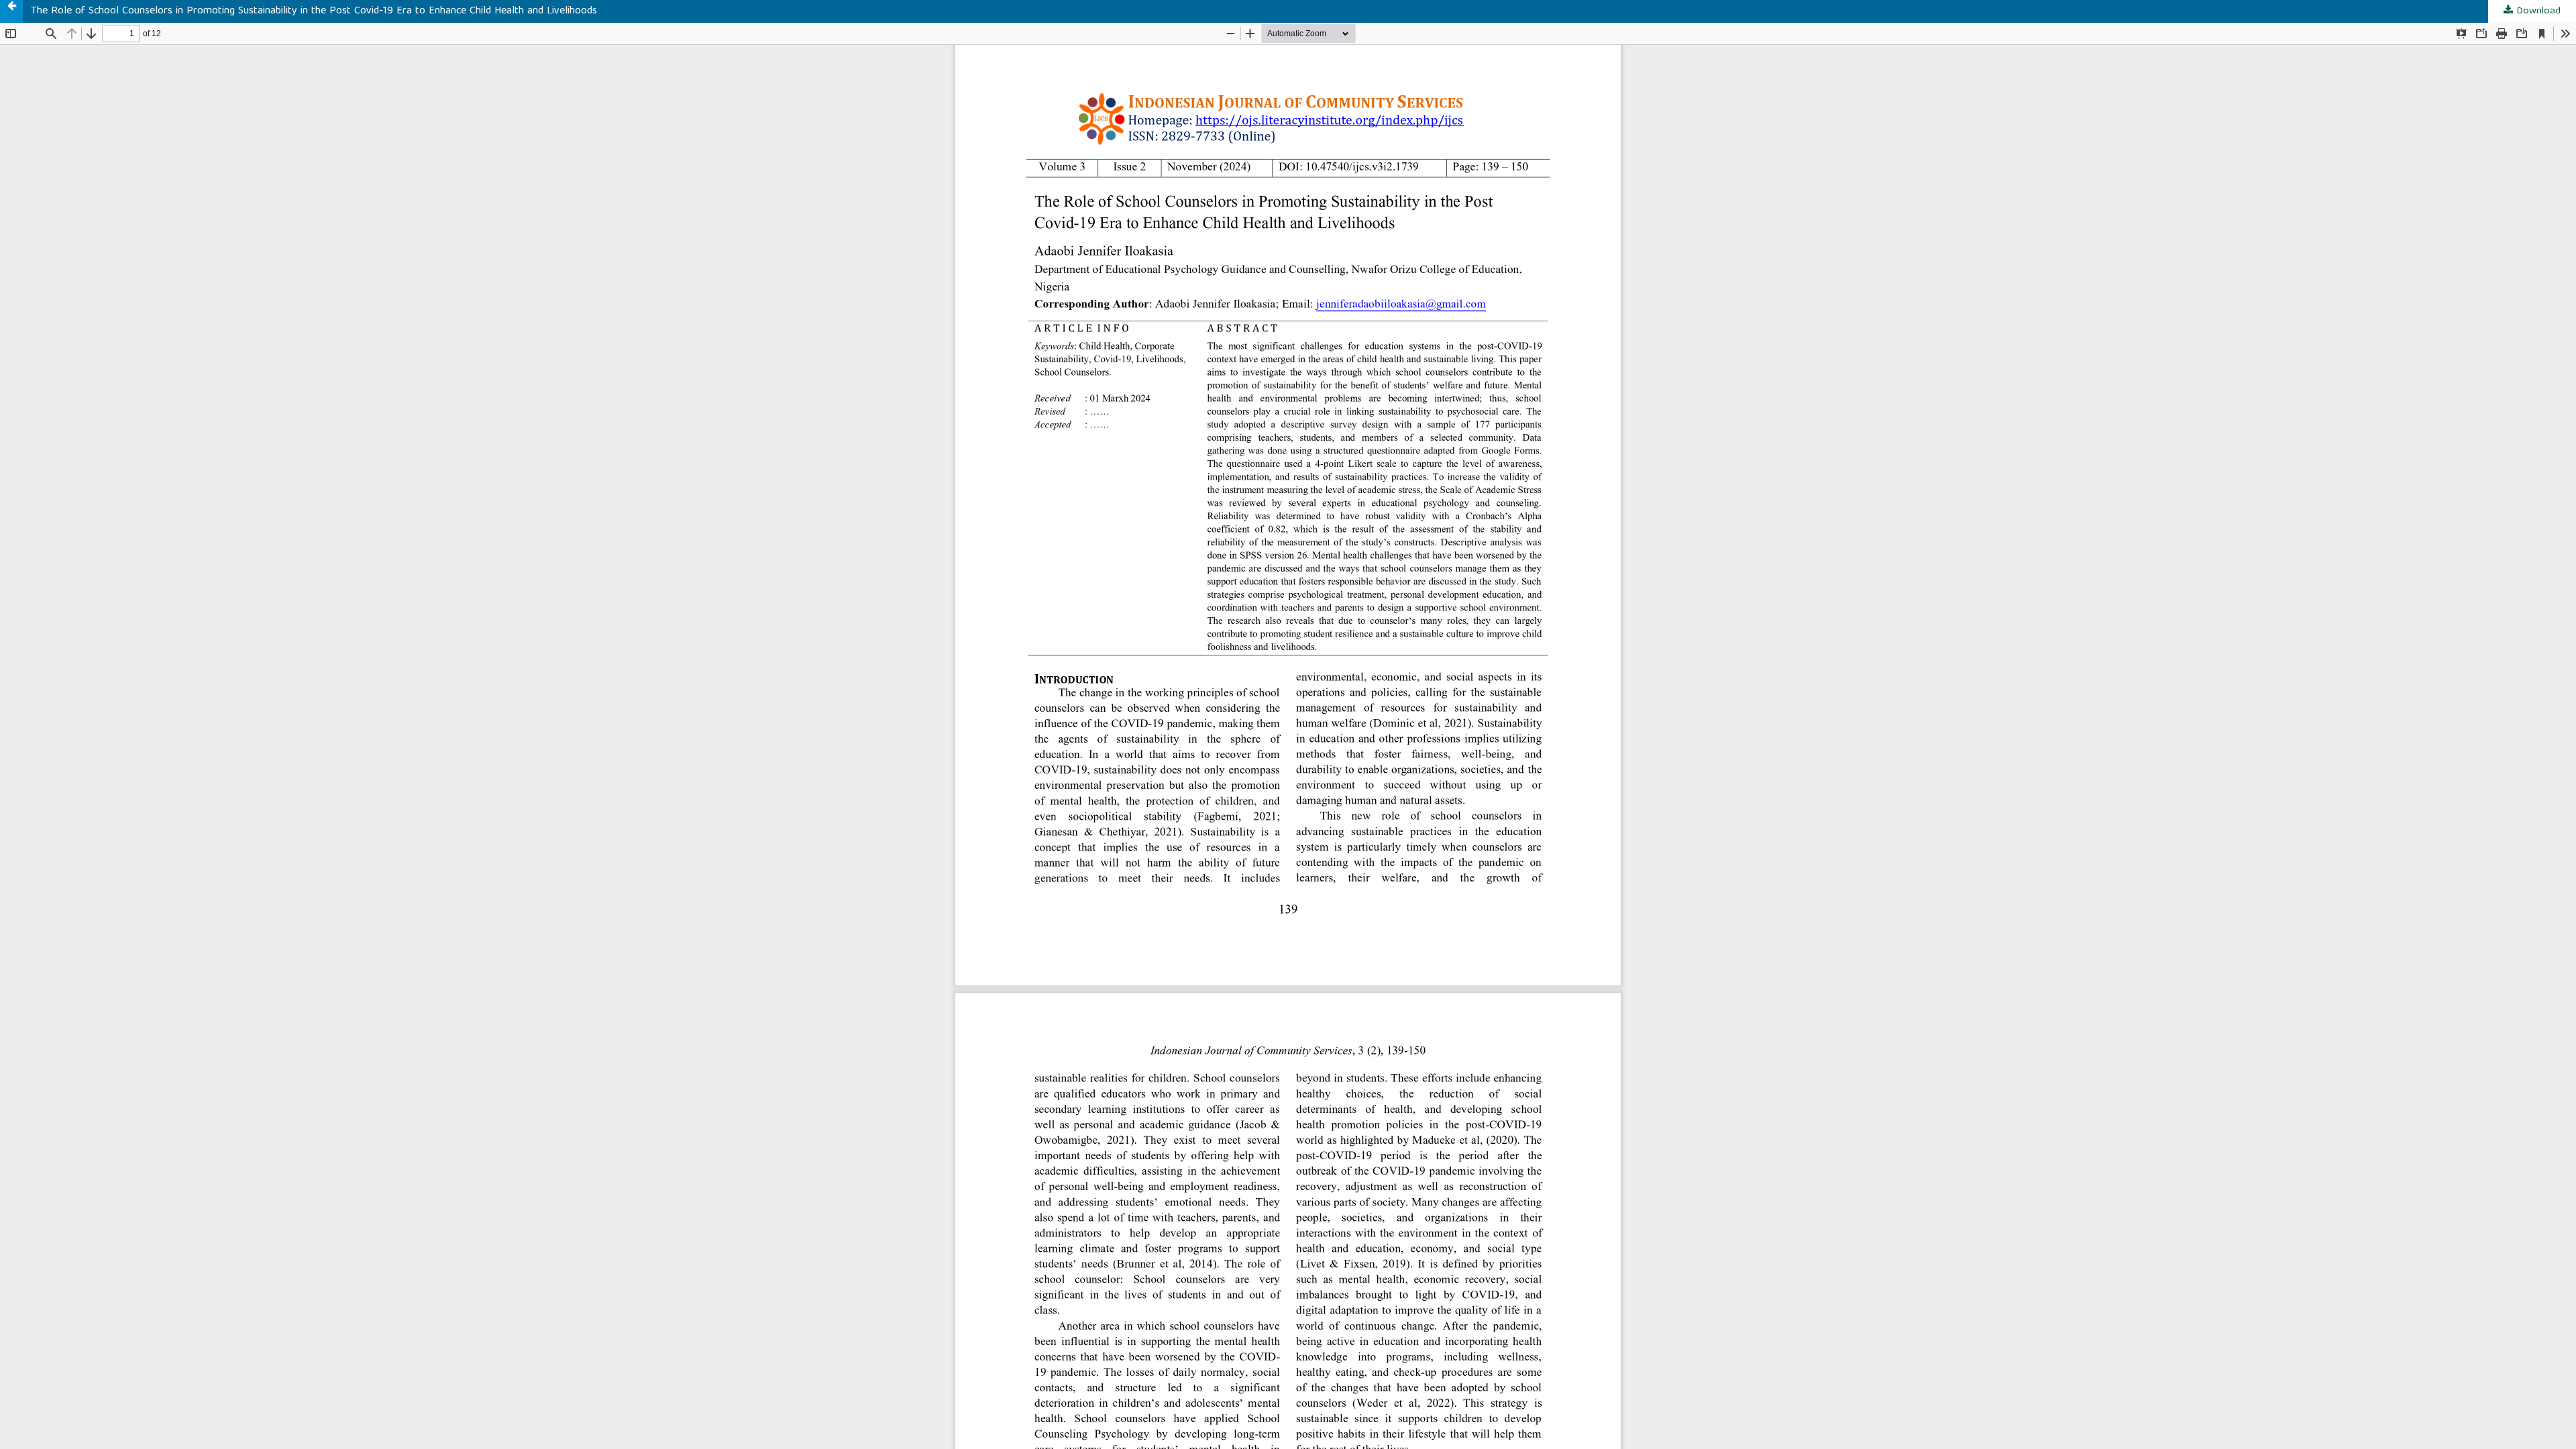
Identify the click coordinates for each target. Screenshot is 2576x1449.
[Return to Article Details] (11, 11)
